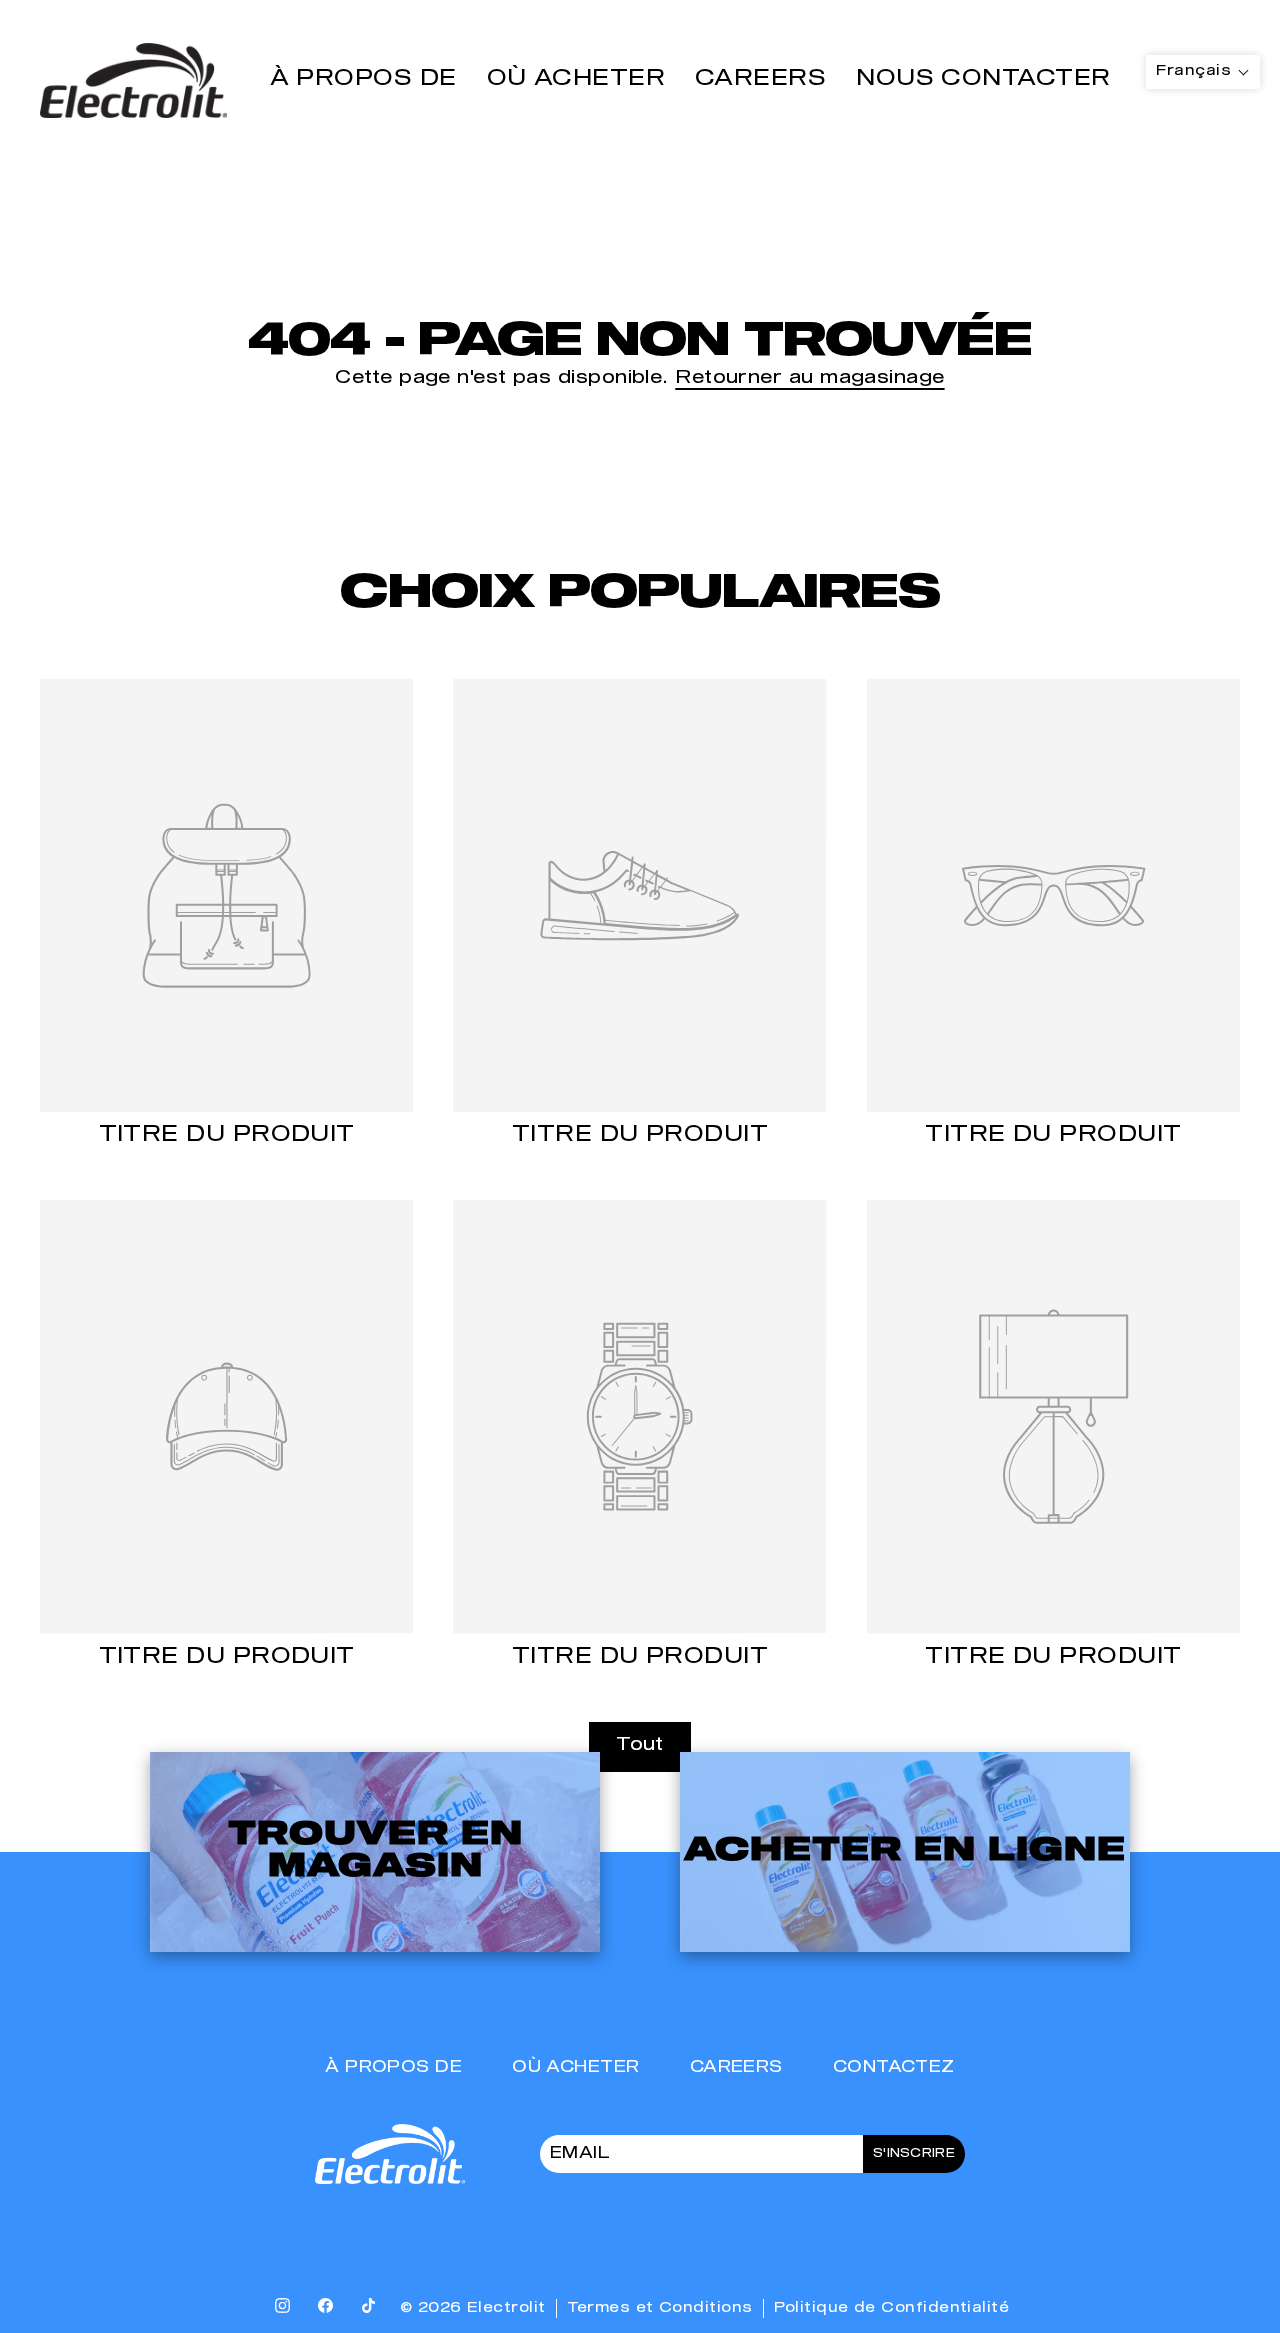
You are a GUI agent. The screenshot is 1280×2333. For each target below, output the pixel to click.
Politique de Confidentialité (892, 2308)
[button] (1203, 72)
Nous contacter (983, 79)
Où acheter (576, 79)
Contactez (894, 2068)
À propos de (363, 79)
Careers (760, 79)
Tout (640, 1746)
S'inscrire (914, 2154)
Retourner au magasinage (809, 379)
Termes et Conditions (660, 2308)
